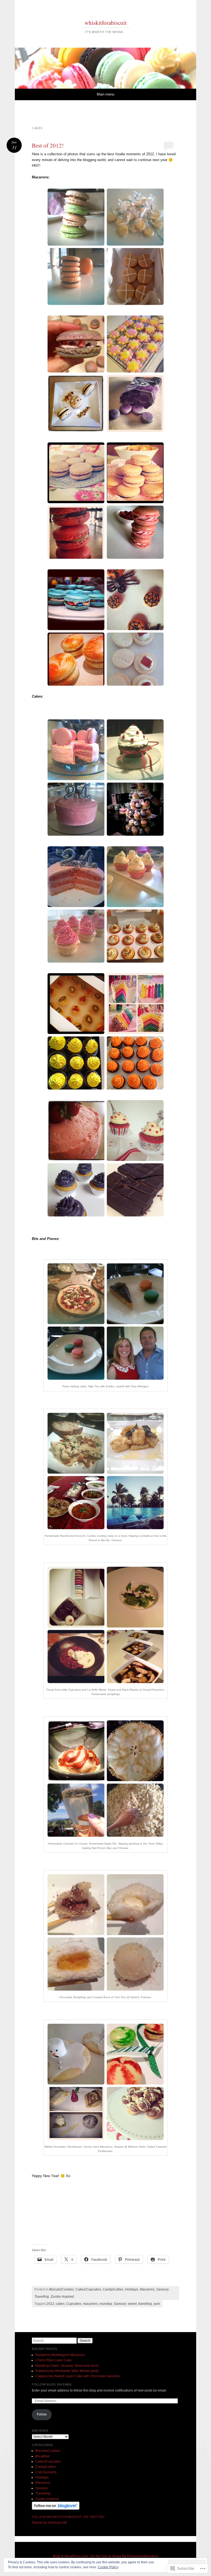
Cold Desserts (46, 2472)
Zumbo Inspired (62, 2297)
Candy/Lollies (113, 2289)
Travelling (42, 2297)
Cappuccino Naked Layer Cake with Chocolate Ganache (78, 2376)
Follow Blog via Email (52, 2384)
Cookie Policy (108, 2567)
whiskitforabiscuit (106, 23)
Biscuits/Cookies (62, 2289)
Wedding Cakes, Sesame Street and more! (67, 2366)
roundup (106, 2304)
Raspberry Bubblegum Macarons (60, 2355)
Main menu (105, 94)
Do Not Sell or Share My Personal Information (124, 2556)
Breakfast (42, 2456)
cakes (60, 2304)
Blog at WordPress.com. (71, 2556)
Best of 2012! (48, 145)
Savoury (163, 2289)
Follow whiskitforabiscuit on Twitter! (68, 2517)
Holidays (132, 2289)
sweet (132, 2304)
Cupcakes (74, 2304)
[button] (105, 247)
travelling (145, 2304)
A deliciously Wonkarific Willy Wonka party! (67, 2371)
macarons (90, 2304)
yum (157, 2304)
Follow (42, 2414)
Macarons (147, 2289)
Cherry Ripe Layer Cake (54, 2360)
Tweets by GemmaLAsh (49, 2523)
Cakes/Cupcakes (88, 2289)
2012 (50, 2304)
